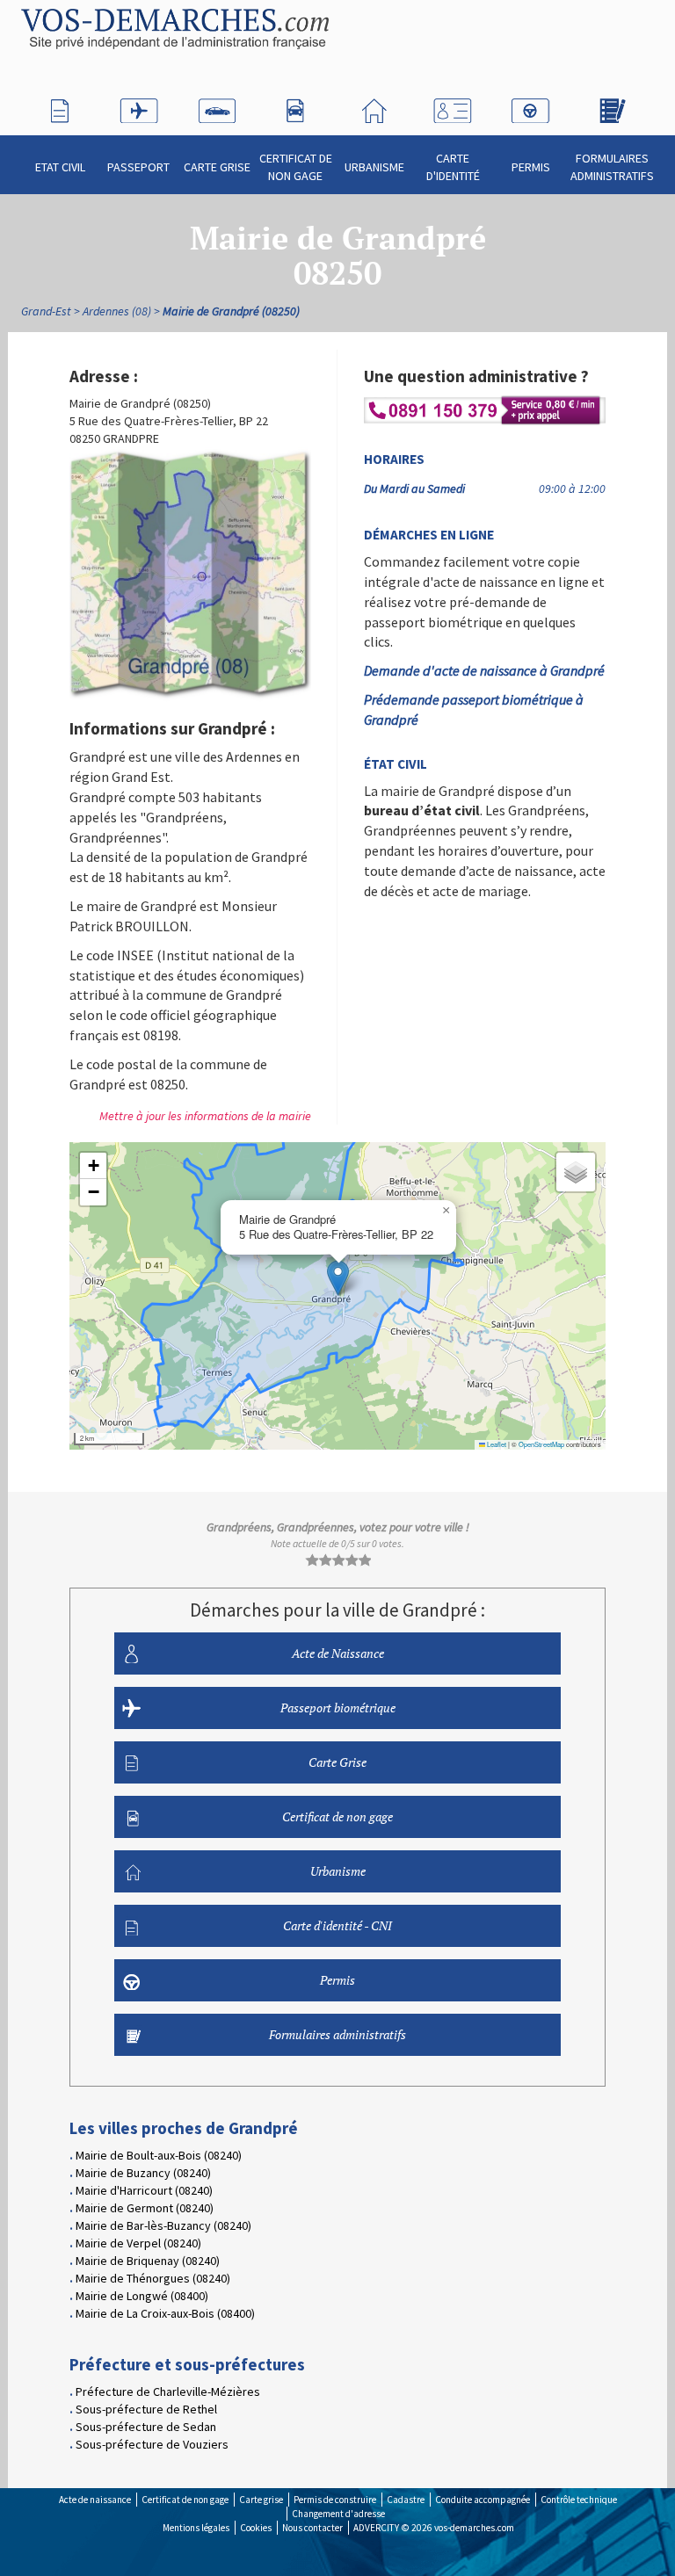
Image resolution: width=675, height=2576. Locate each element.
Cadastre (406, 2500)
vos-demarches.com (474, 2528)
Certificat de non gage (296, 167)
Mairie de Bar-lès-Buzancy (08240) (163, 2225)
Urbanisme (374, 167)
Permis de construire (335, 2500)
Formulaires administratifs (612, 167)
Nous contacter (312, 2528)
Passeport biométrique (338, 1708)
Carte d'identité (453, 167)
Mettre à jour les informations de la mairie (205, 1116)
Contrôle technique (579, 2500)
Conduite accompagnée (483, 2500)
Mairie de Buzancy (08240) (143, 2173)
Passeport (138, 167)
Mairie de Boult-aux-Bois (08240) (159, 2155)
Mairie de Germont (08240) (145, 2208)
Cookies (256, 2528)
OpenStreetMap (541, 1444)
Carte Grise (217, 167)
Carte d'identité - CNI (337, 1925)
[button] (338, 1278)
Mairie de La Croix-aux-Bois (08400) (165, 2313)
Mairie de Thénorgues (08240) (153, 2278)
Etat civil (60, 167)
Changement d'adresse (338, 2514)
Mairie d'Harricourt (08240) (144, 2190)
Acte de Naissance (338, 1653)
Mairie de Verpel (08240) (138, 2243)
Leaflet (496, 1444)
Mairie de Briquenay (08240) (148, 2261)
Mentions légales (196, 2528)
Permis (531, 167)
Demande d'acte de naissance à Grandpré (484, 670)
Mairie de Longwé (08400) (142, 2296)
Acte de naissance (95, 2500)
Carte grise (261, 2500)
